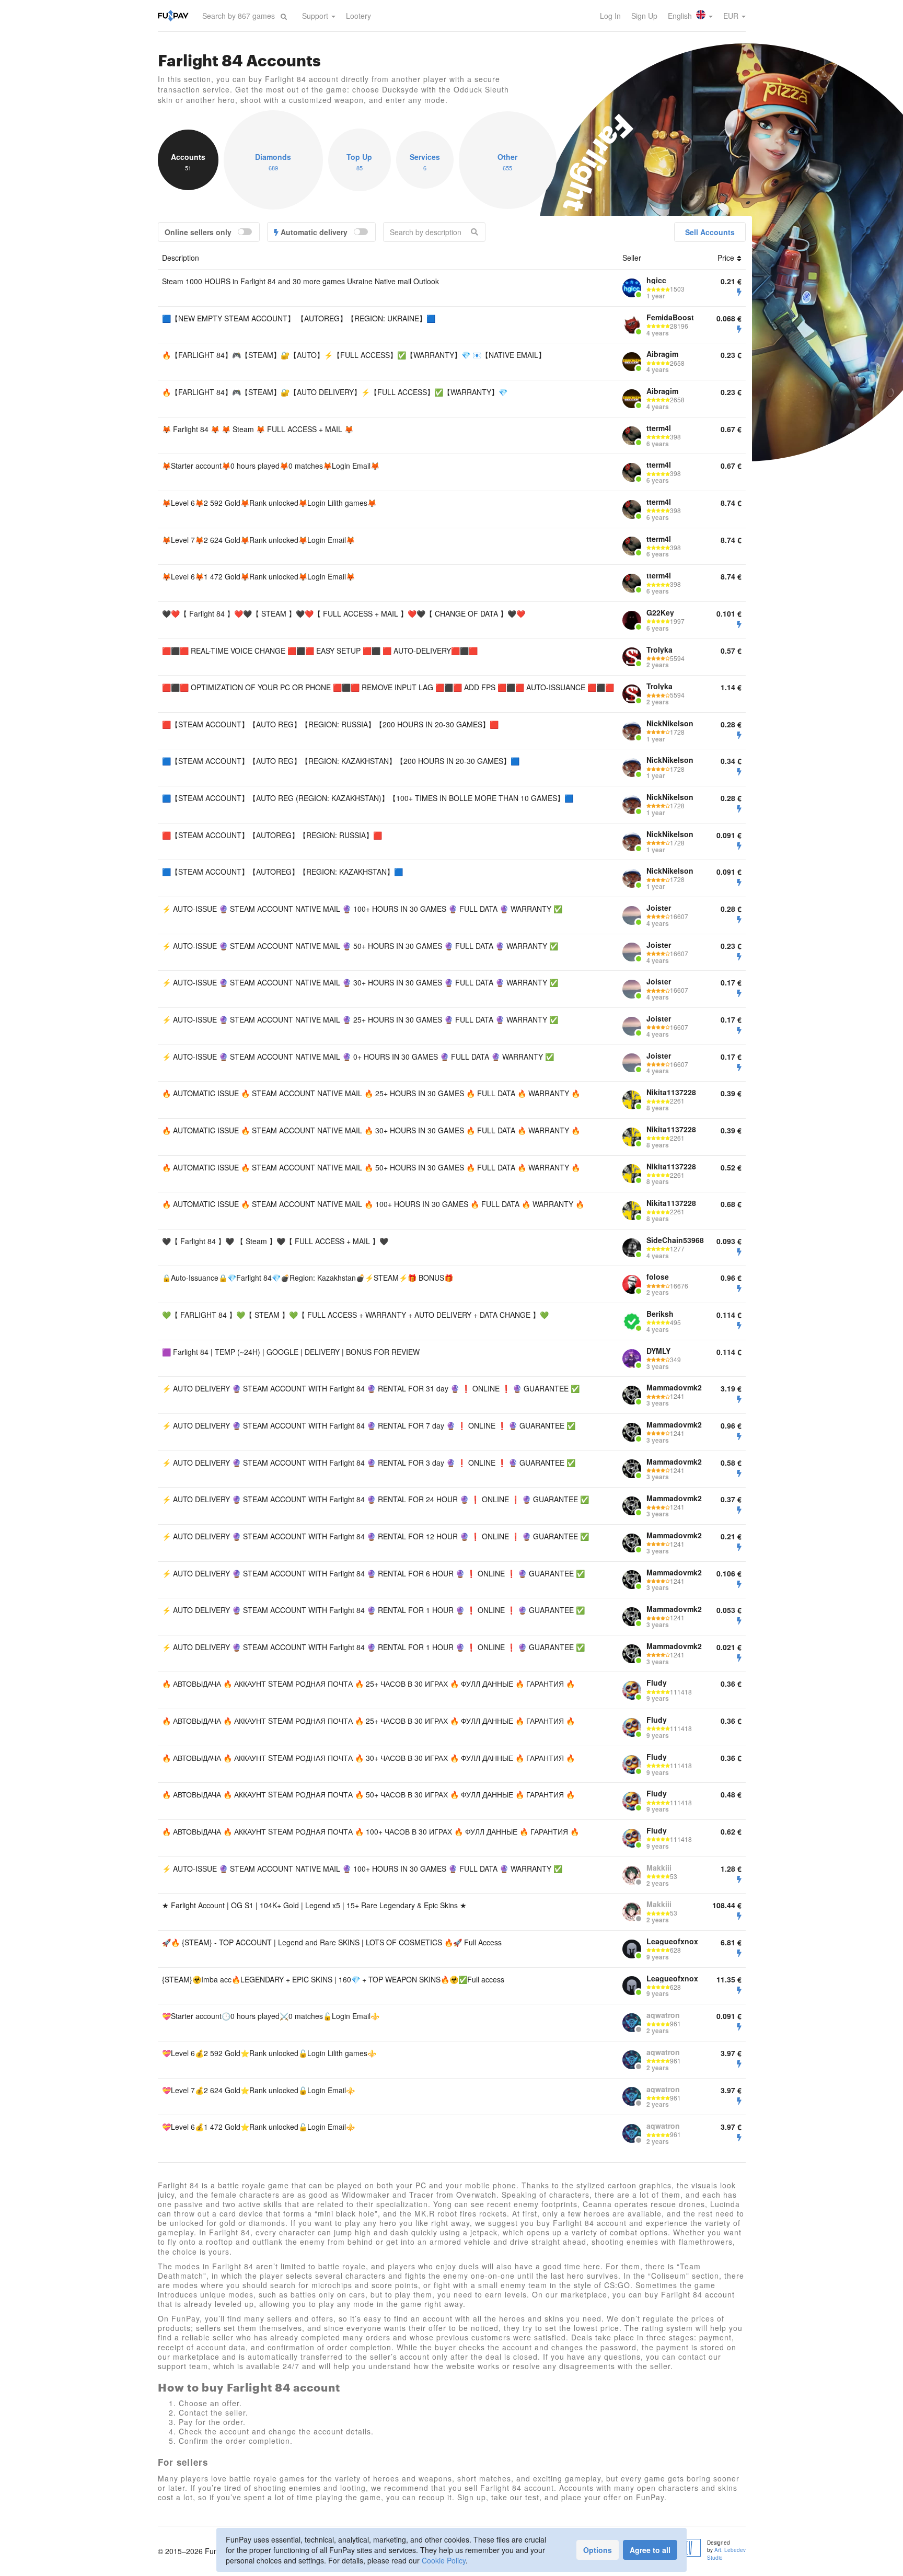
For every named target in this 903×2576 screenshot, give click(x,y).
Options (598, 2550)
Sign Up (644, 16)
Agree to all (650, 2550)
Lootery (358, 16)
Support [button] (316, 16)
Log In (610, 16)
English (681, 16)
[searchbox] (239, 16)
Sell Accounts (710, 232)
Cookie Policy (444, 2560)
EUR (732, 16)
